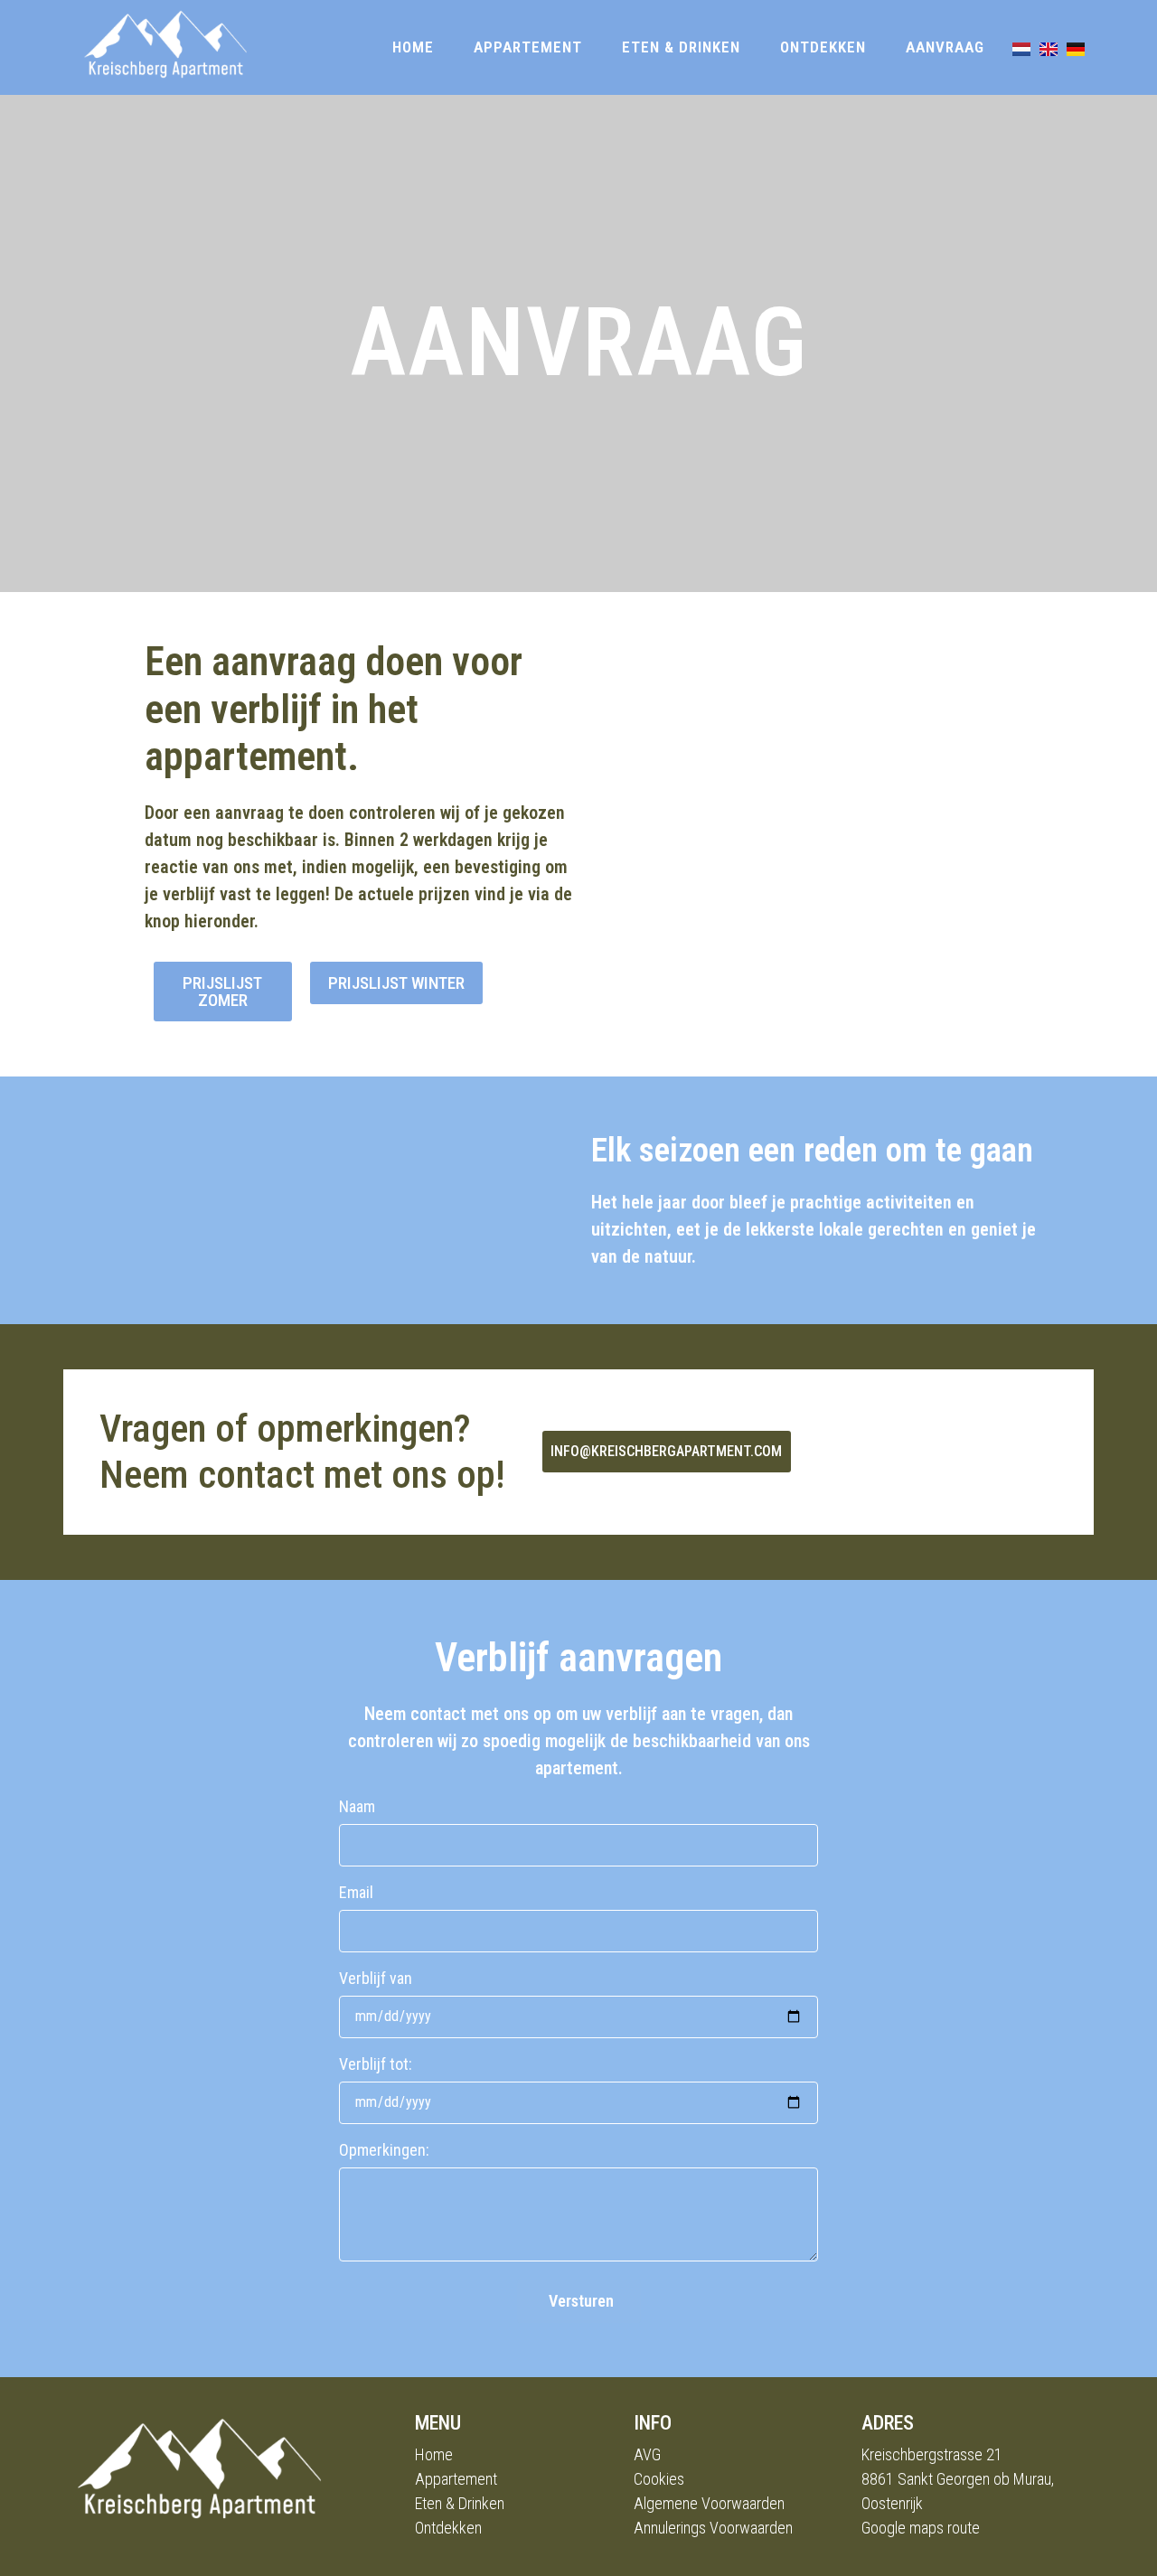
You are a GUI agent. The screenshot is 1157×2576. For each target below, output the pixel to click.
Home (413, 47)
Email (356, 1893)
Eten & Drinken (681, 47)
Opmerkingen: (384, 2151)
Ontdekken (823, 47)
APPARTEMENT (528, 47)
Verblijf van (376, 1979)
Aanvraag (945, 47)
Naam (357, 1807)
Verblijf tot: (376, 2065)
